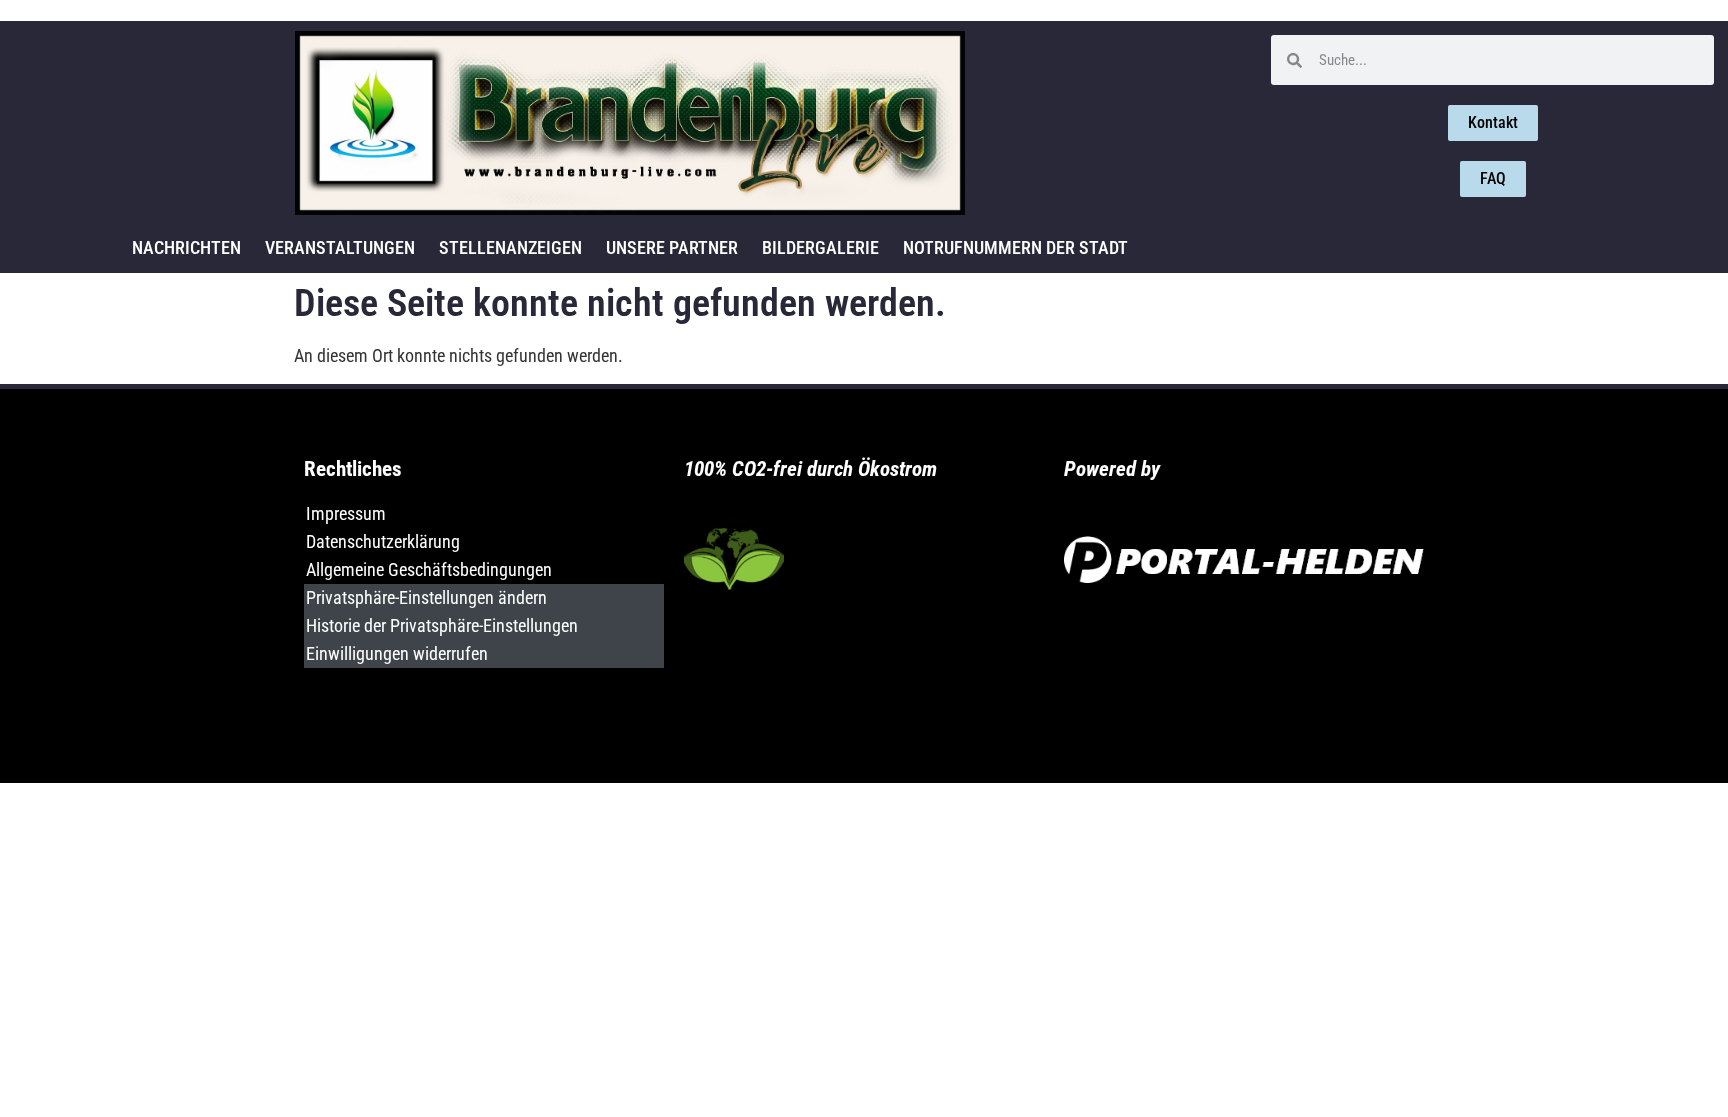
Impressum (346, 513)
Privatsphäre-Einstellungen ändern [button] (426, 597)
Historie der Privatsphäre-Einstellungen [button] (442, 625)
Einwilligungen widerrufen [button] (397, 653)
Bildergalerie (820, 247)
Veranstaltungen (340, 247)
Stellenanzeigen (510, 247)
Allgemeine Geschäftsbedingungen (429, 569)
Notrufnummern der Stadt (1015, 247)
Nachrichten (186, 247)
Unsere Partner (672, 247)
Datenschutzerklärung (383, 541)
